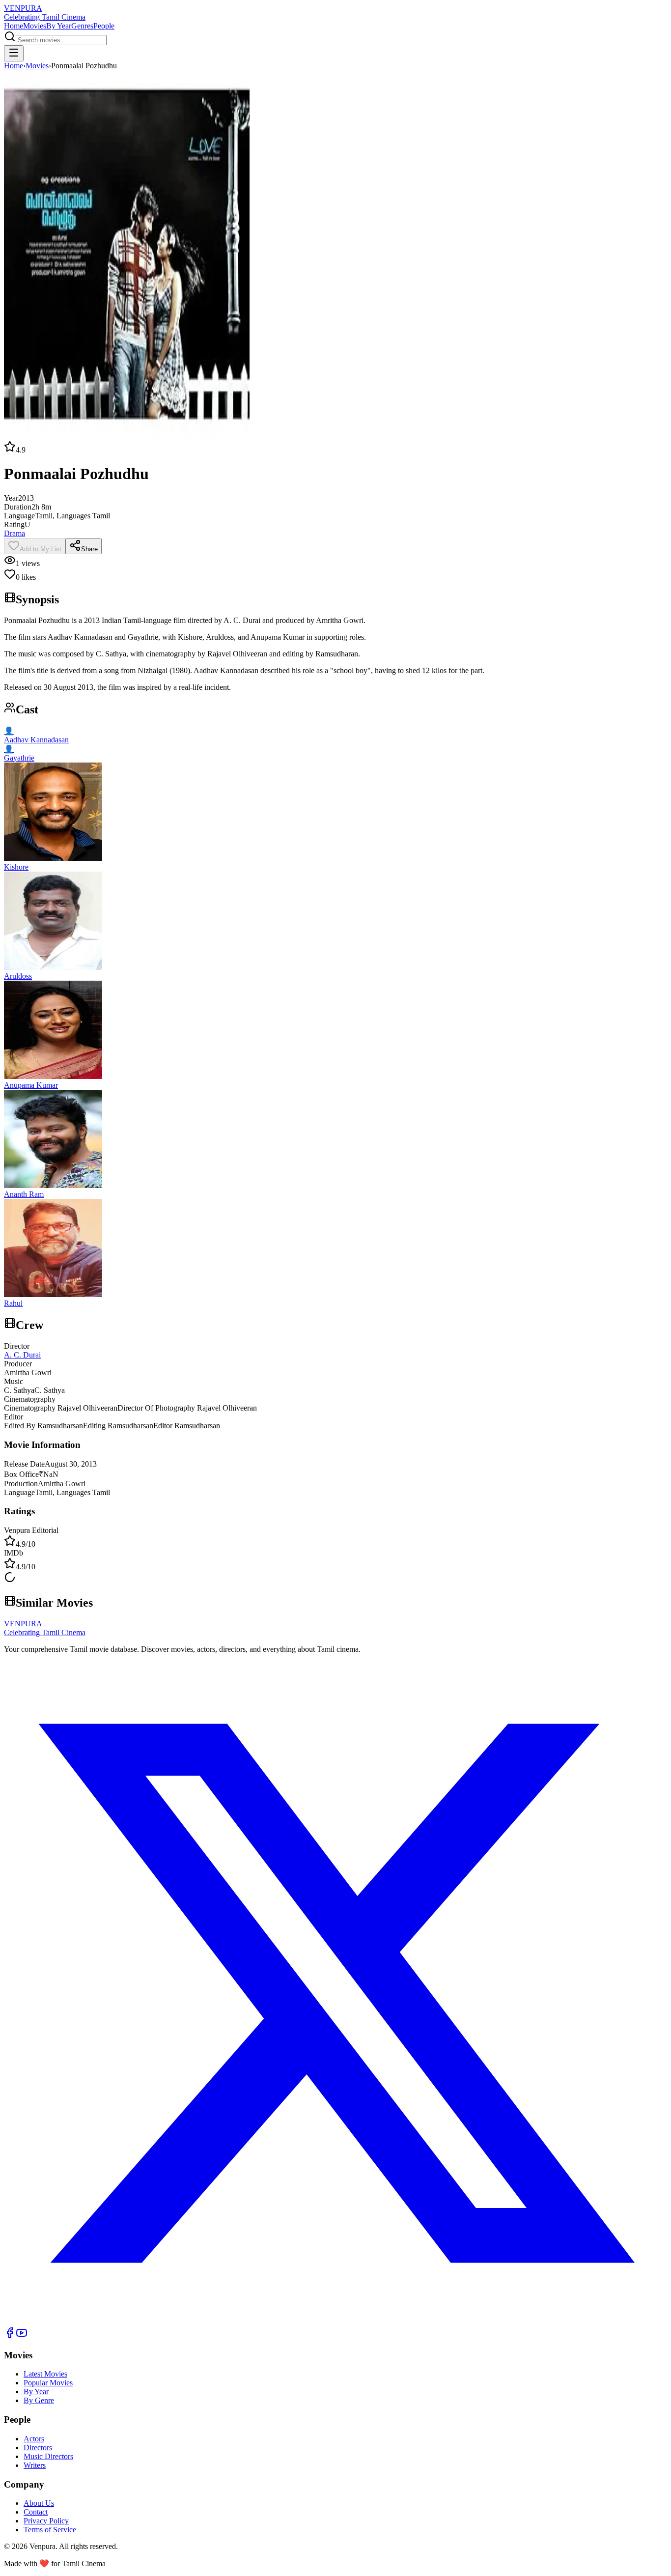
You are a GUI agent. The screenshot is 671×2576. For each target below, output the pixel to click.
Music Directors (48, 2456)
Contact (36, 2512)
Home (14, 26)
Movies (35, 26)
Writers (35, 2465)
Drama (14, 533)
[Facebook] (10, 2336)
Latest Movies (45, 2374)
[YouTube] (22, 2336)
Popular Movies (48, 2383)
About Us (39, 2503)
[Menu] (14, 53)
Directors (38, 2448)
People (104, 26)
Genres (82, 26)
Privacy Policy (46, 2521)
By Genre (39, 2400)
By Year (59, 26)
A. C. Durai (22, 1355)
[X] (335, 2322)
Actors (34, 2439)
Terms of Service (50, 2530)
